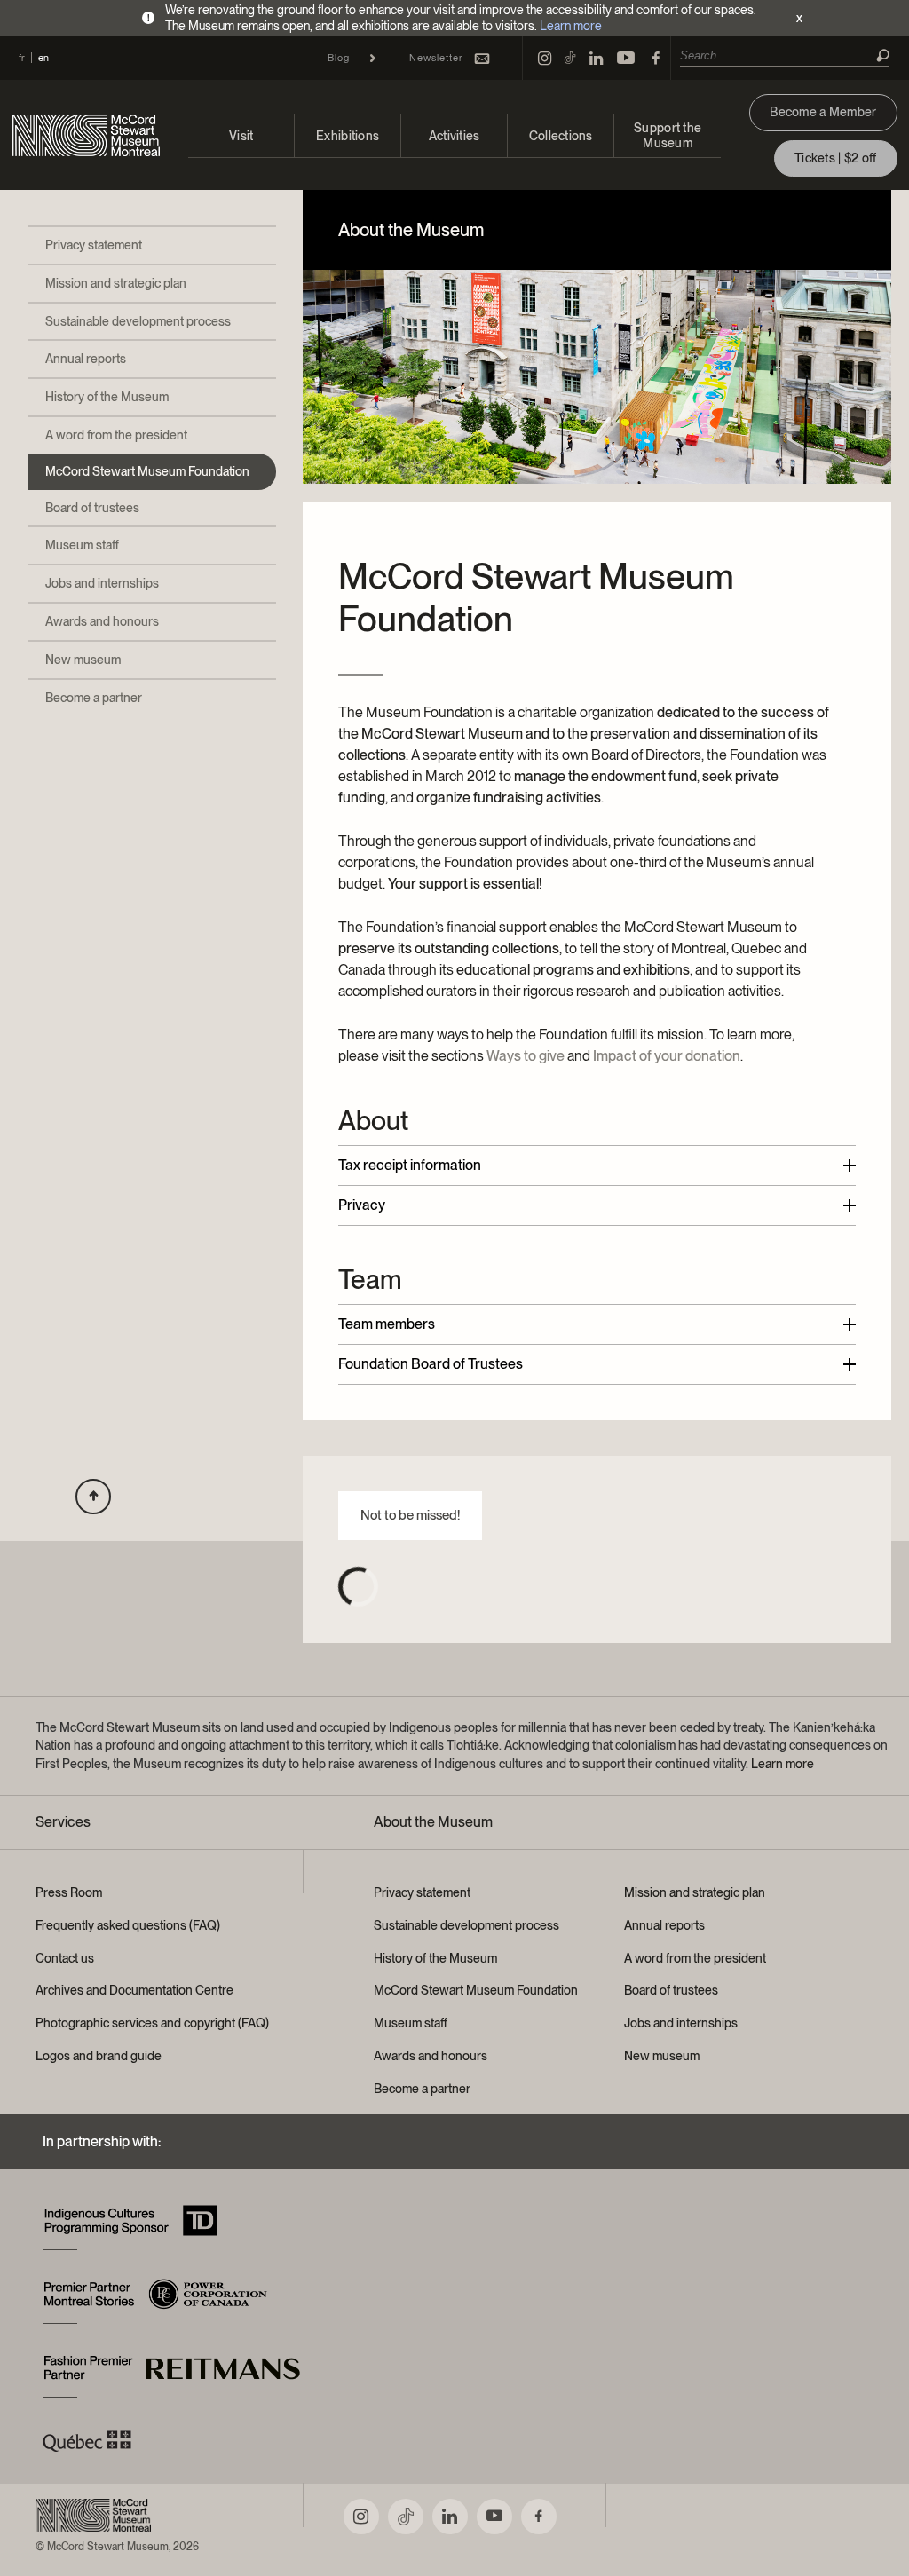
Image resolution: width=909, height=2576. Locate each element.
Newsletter (436, 58)
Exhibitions (348, 136)
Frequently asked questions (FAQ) (128, 1925)
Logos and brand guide (99, 2056)
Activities (454, 136)
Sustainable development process (138, 321)
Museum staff (82, 545)
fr (22, 58)
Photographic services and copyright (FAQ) (152, 2023)
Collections (561, 136)
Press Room (69, 1892)
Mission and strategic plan (116, 283)
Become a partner (94, 698)
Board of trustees (92, 508)
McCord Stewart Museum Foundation (147, 471)
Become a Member (823, 112)
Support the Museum (668, 135)
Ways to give (526, 1056)
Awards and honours (102, 621)
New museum (83, 660)
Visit (241, 136)
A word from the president (116, 435)
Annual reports (86, 359)
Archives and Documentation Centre (134, 1990)
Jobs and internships (102, 583)
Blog (339, 58)
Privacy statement (94, 245)
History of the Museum (107, 397)
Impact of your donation (667, 1056)
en (43, 58)
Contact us (65, 1958)
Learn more (571, 26)
